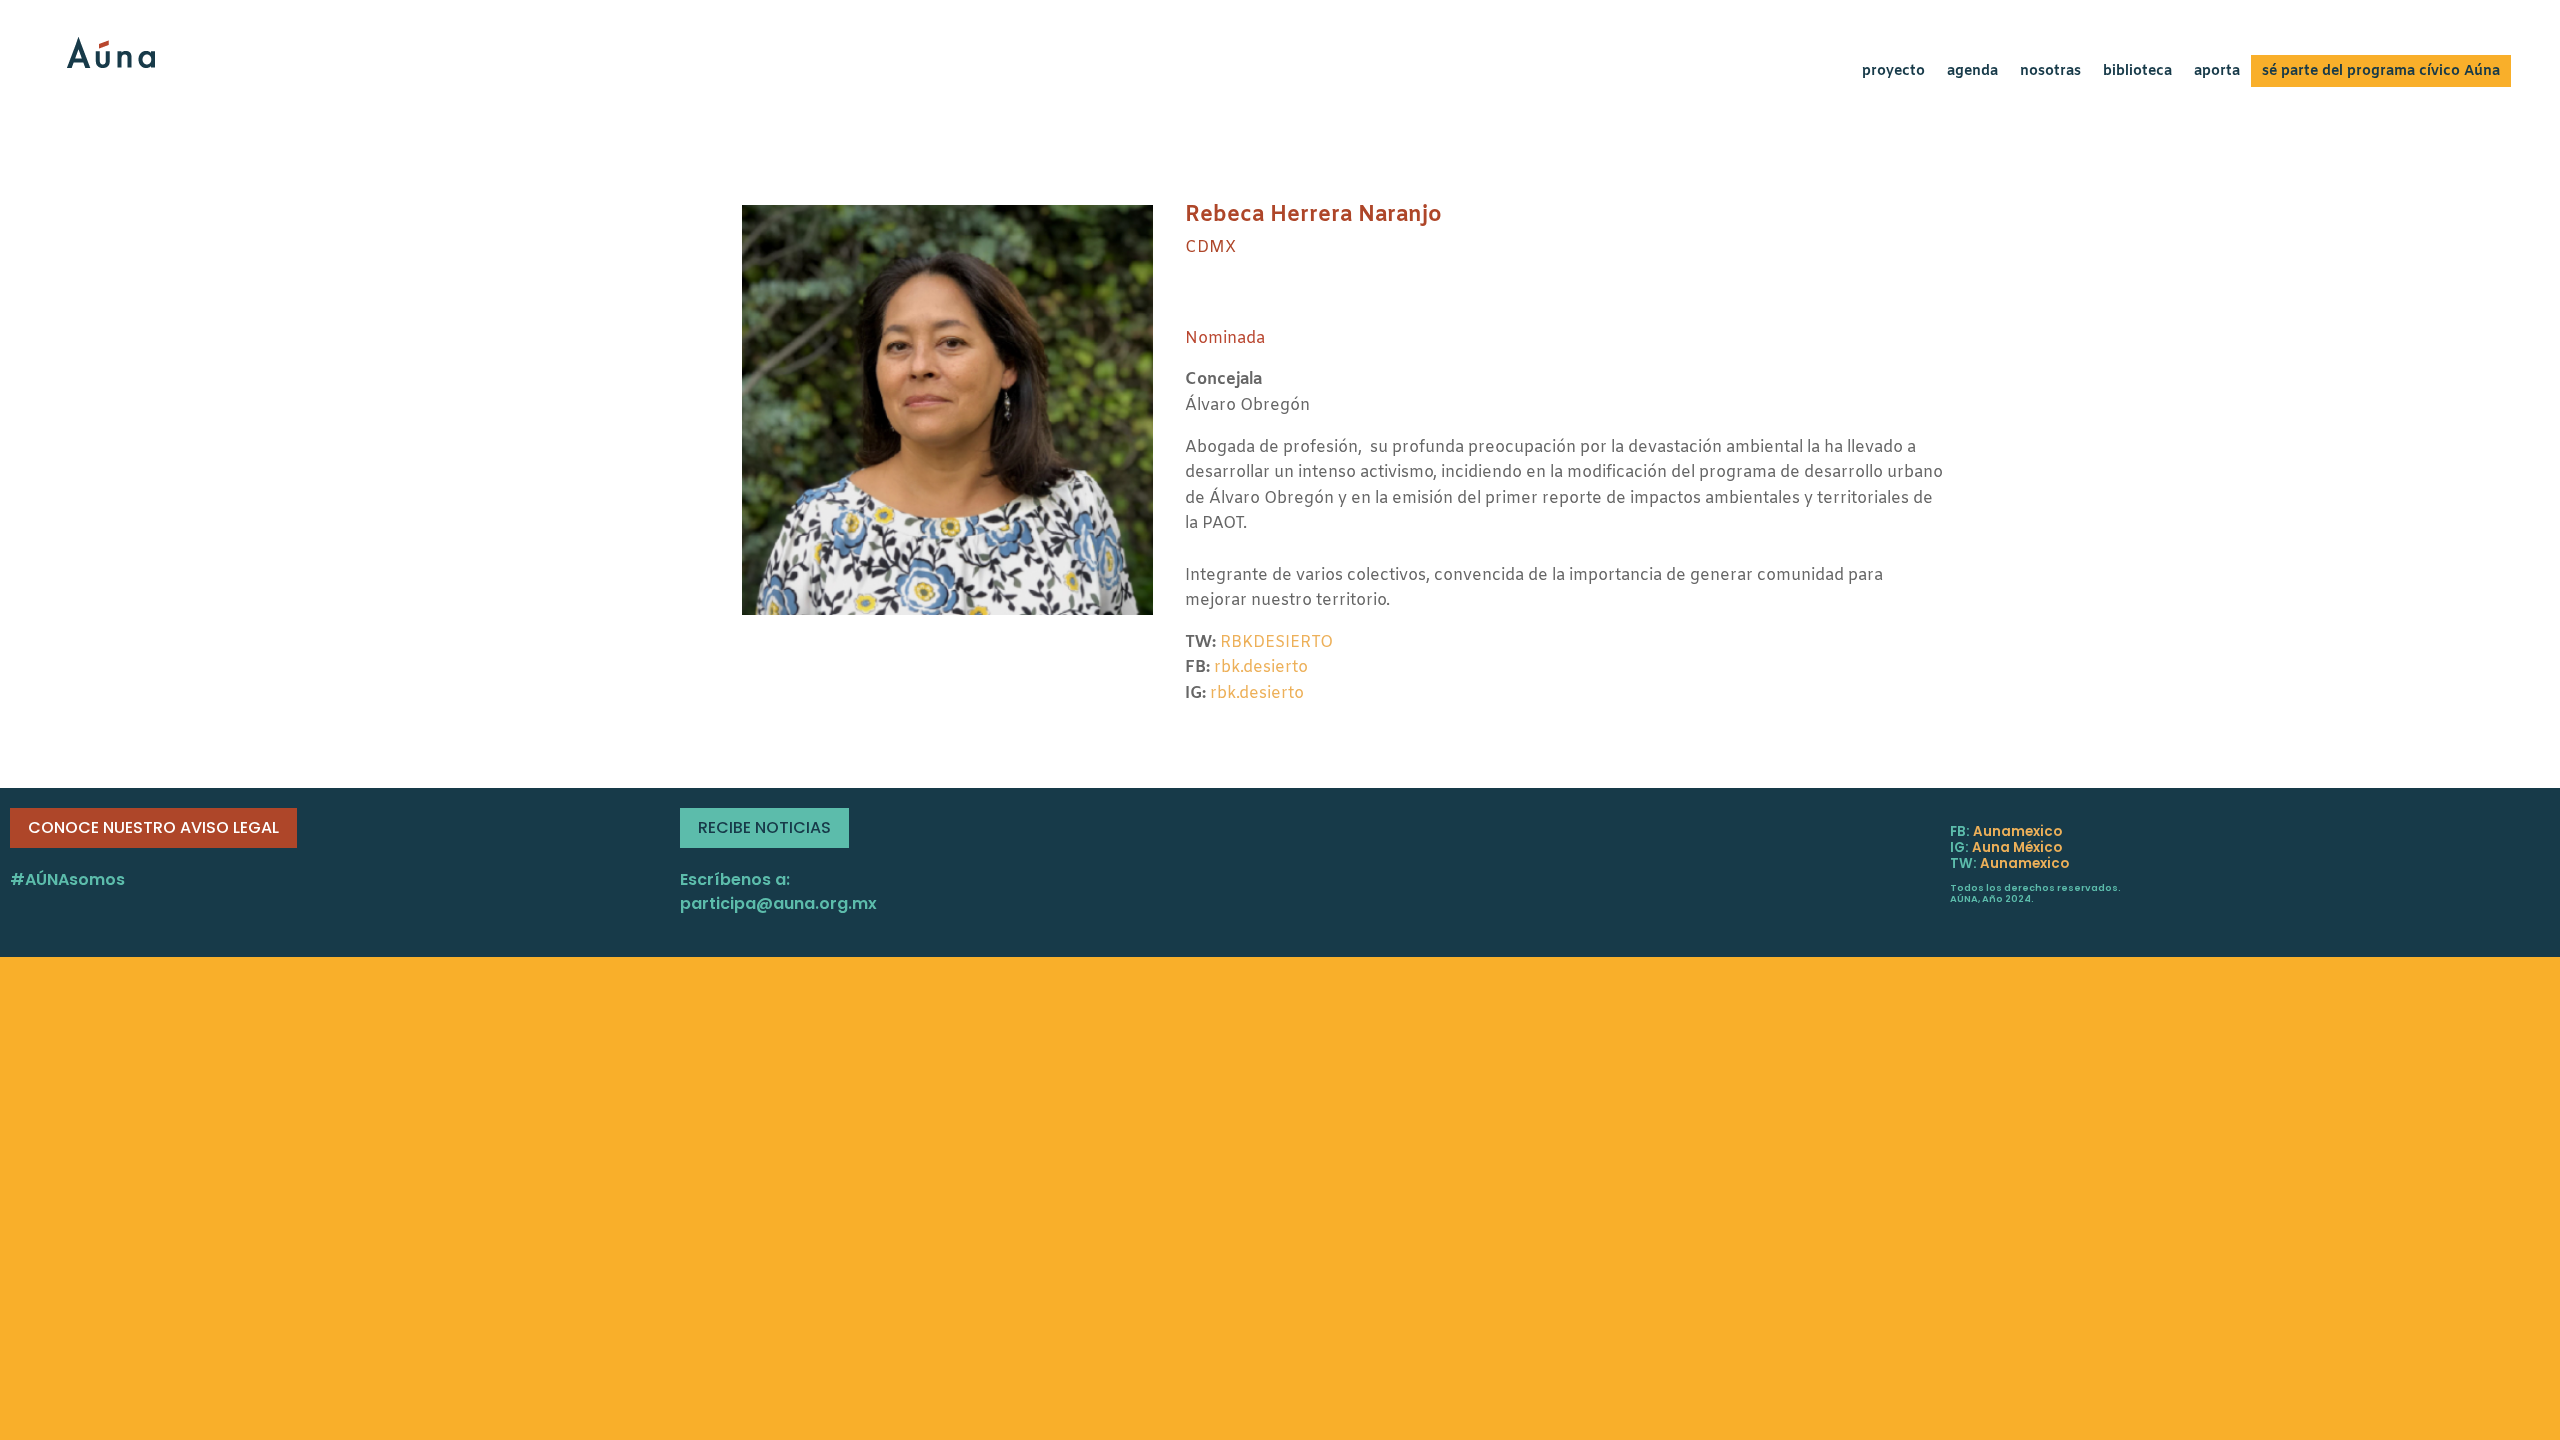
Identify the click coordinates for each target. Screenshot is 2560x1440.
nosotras (2050, 73)
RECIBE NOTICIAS (764, 827)
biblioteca (2137, 73)
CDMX (1210, 247)
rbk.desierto (1261, 667)
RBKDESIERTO (1276, 642)
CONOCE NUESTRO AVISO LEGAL (153, 827)
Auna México (2017, 847)
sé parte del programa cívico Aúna (2381, 73)
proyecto (1893, 73)
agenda (1972, 73)
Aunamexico (2017, 831)
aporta (2217, 73)
